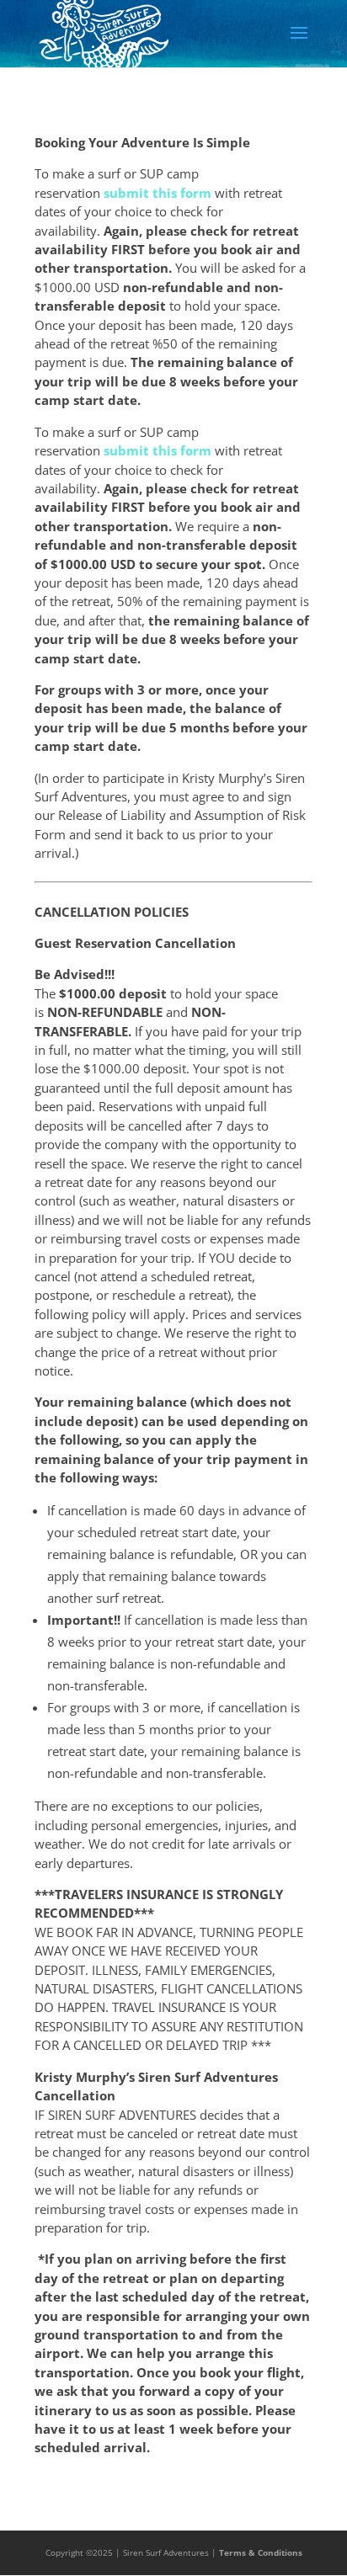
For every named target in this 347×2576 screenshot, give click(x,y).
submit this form (157, 193)
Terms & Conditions (261, 2552)
